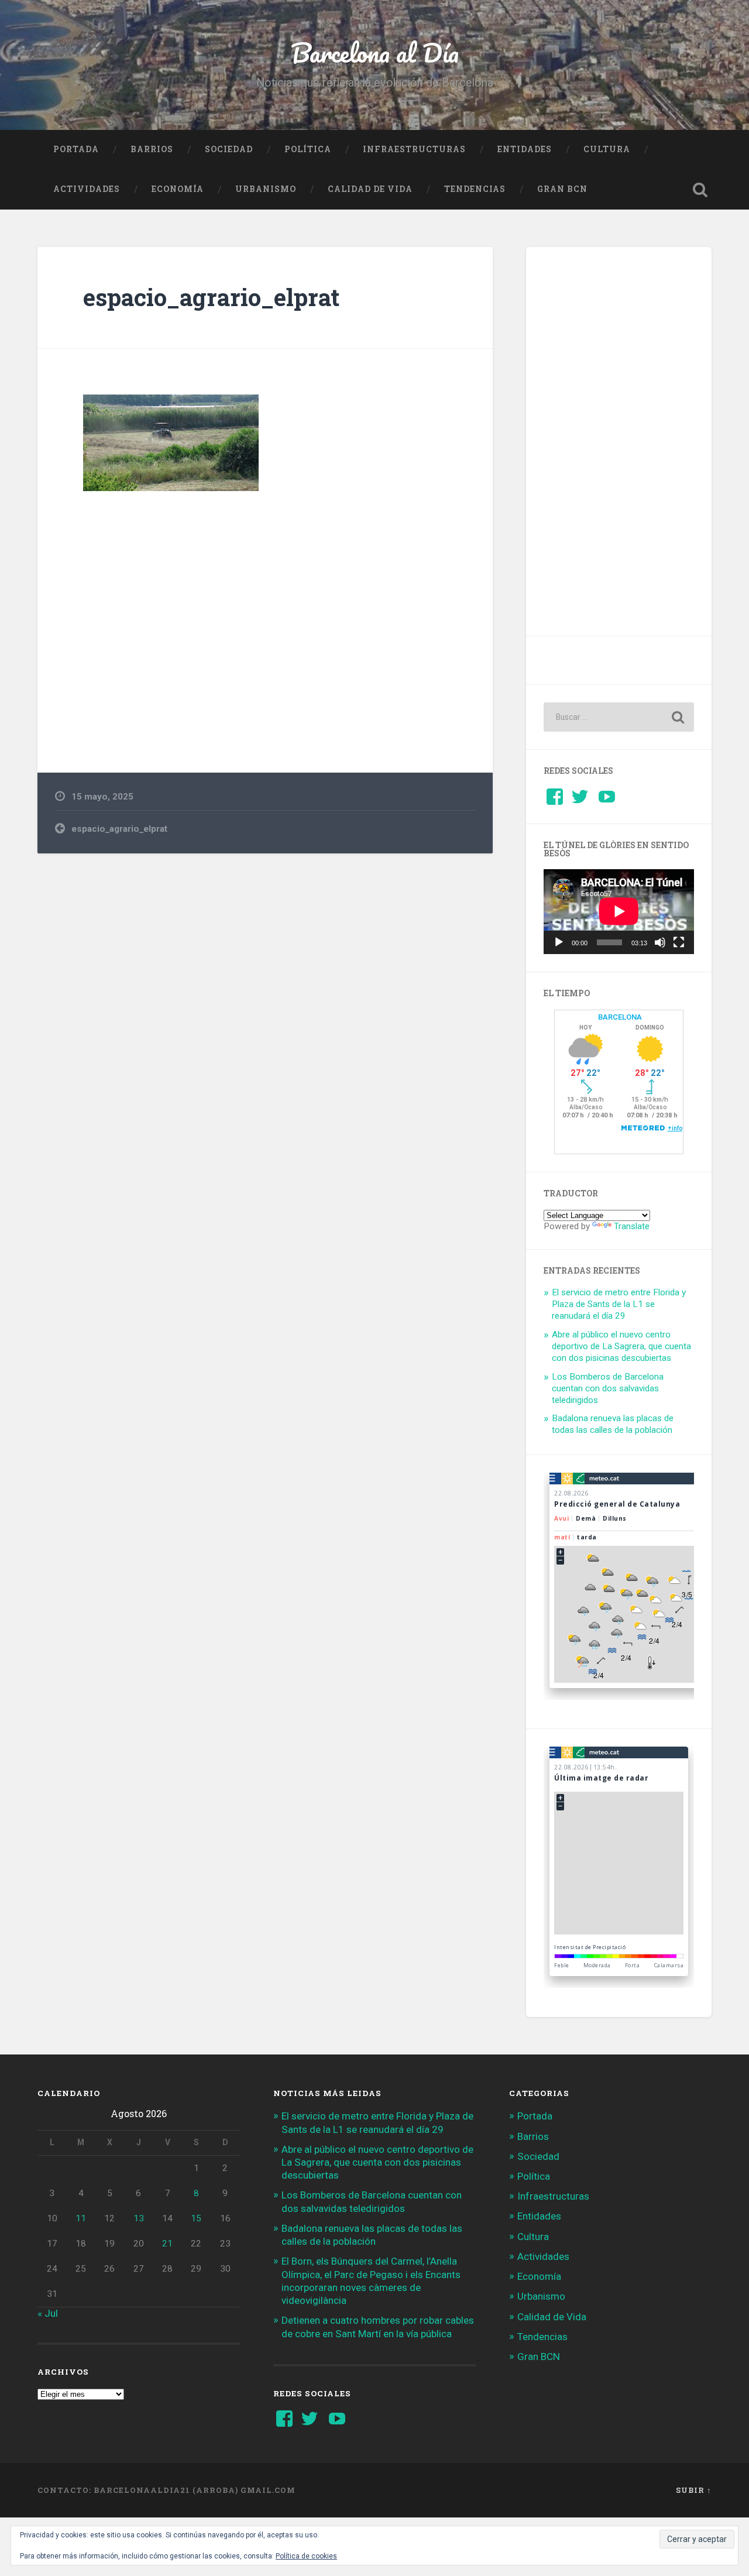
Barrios (152, 149)
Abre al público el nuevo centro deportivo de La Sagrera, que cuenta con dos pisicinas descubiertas (621, 1346)
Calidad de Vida (370, 189)
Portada (76, 149)
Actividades (87, 189)
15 (196, 2218)
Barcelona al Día (375, 52)
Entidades (525, 149)
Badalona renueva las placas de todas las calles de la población (613, 1424)
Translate (632, 1226)
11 (81, 2218)
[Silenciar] (660, 942)
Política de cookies (306, 2556)
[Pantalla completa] (679, 942)
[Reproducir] (559, 942)
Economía (178, 189)
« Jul (48, 2313)
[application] (619, 911)
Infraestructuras (414, 149)
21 (167, 2244)
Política (308, 149)
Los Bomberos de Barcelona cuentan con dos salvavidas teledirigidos (608, 1388)
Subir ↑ (694, 2490)
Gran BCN (562, 189)
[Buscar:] (619, 717)
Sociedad (229, 149)
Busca (700, 190)
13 (139, 2218)
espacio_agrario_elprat (211, 297)
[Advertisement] (265, 618)
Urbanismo (266, 189)
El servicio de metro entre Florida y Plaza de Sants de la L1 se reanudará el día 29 (619, 1304)
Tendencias (475, 189)
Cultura (607, 149)
